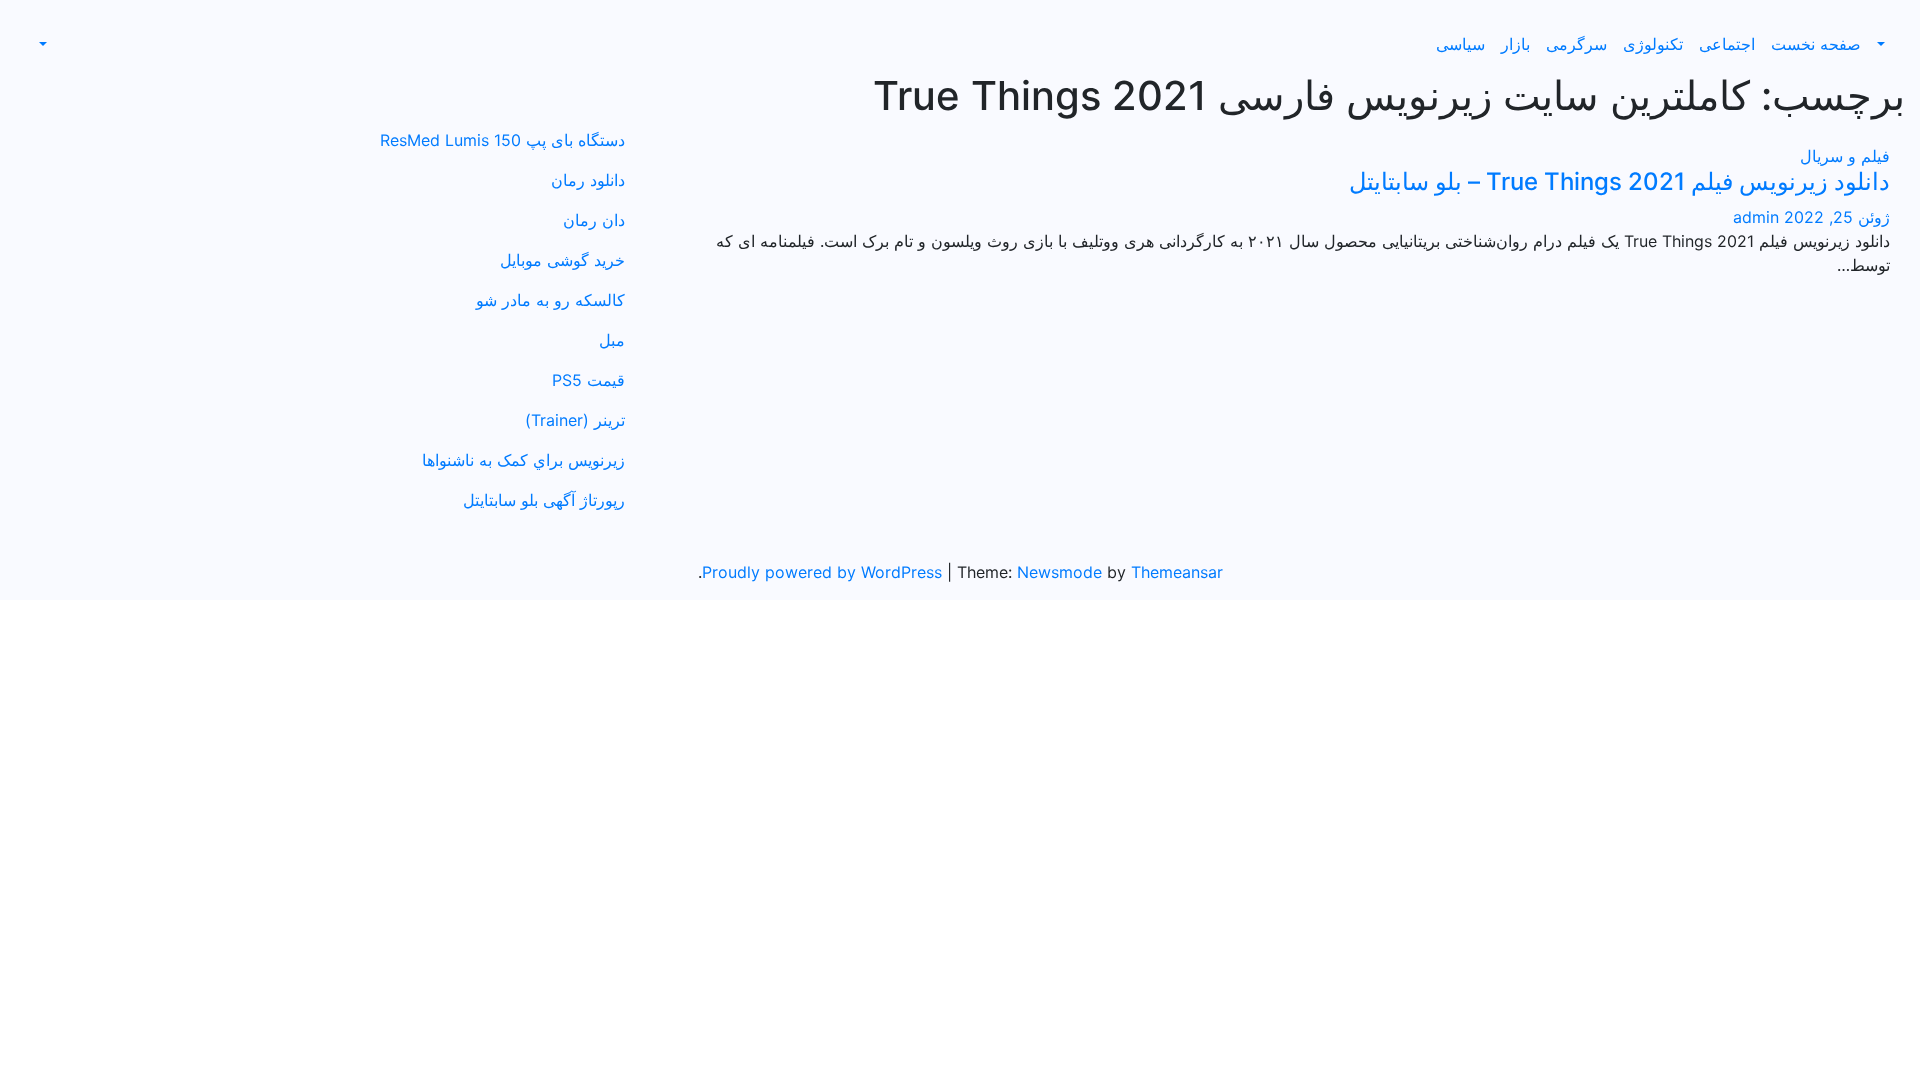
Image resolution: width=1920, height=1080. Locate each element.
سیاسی (1460, 44)
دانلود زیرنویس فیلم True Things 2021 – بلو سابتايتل (1619, 181)
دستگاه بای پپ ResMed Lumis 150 (502, 140)
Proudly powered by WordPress (824, 572)
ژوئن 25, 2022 (1834, 217)
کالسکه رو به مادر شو (550, 300)
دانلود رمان (588, 180)
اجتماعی (1727, 44)
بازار (1515, 44)
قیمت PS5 (588, 380)
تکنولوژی (1653, 44)
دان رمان (594, 220)
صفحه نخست (1816, 44)
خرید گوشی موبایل (562, 260)
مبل (612, 340)
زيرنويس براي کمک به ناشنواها (523, 460)
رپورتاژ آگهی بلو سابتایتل (544, 500)
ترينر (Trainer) (575, 420)
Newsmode (1059, 572)
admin (1756, 217)
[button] (1883, 44)
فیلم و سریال (1845, 156)
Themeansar (1177, 572)
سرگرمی (1576, 44)
